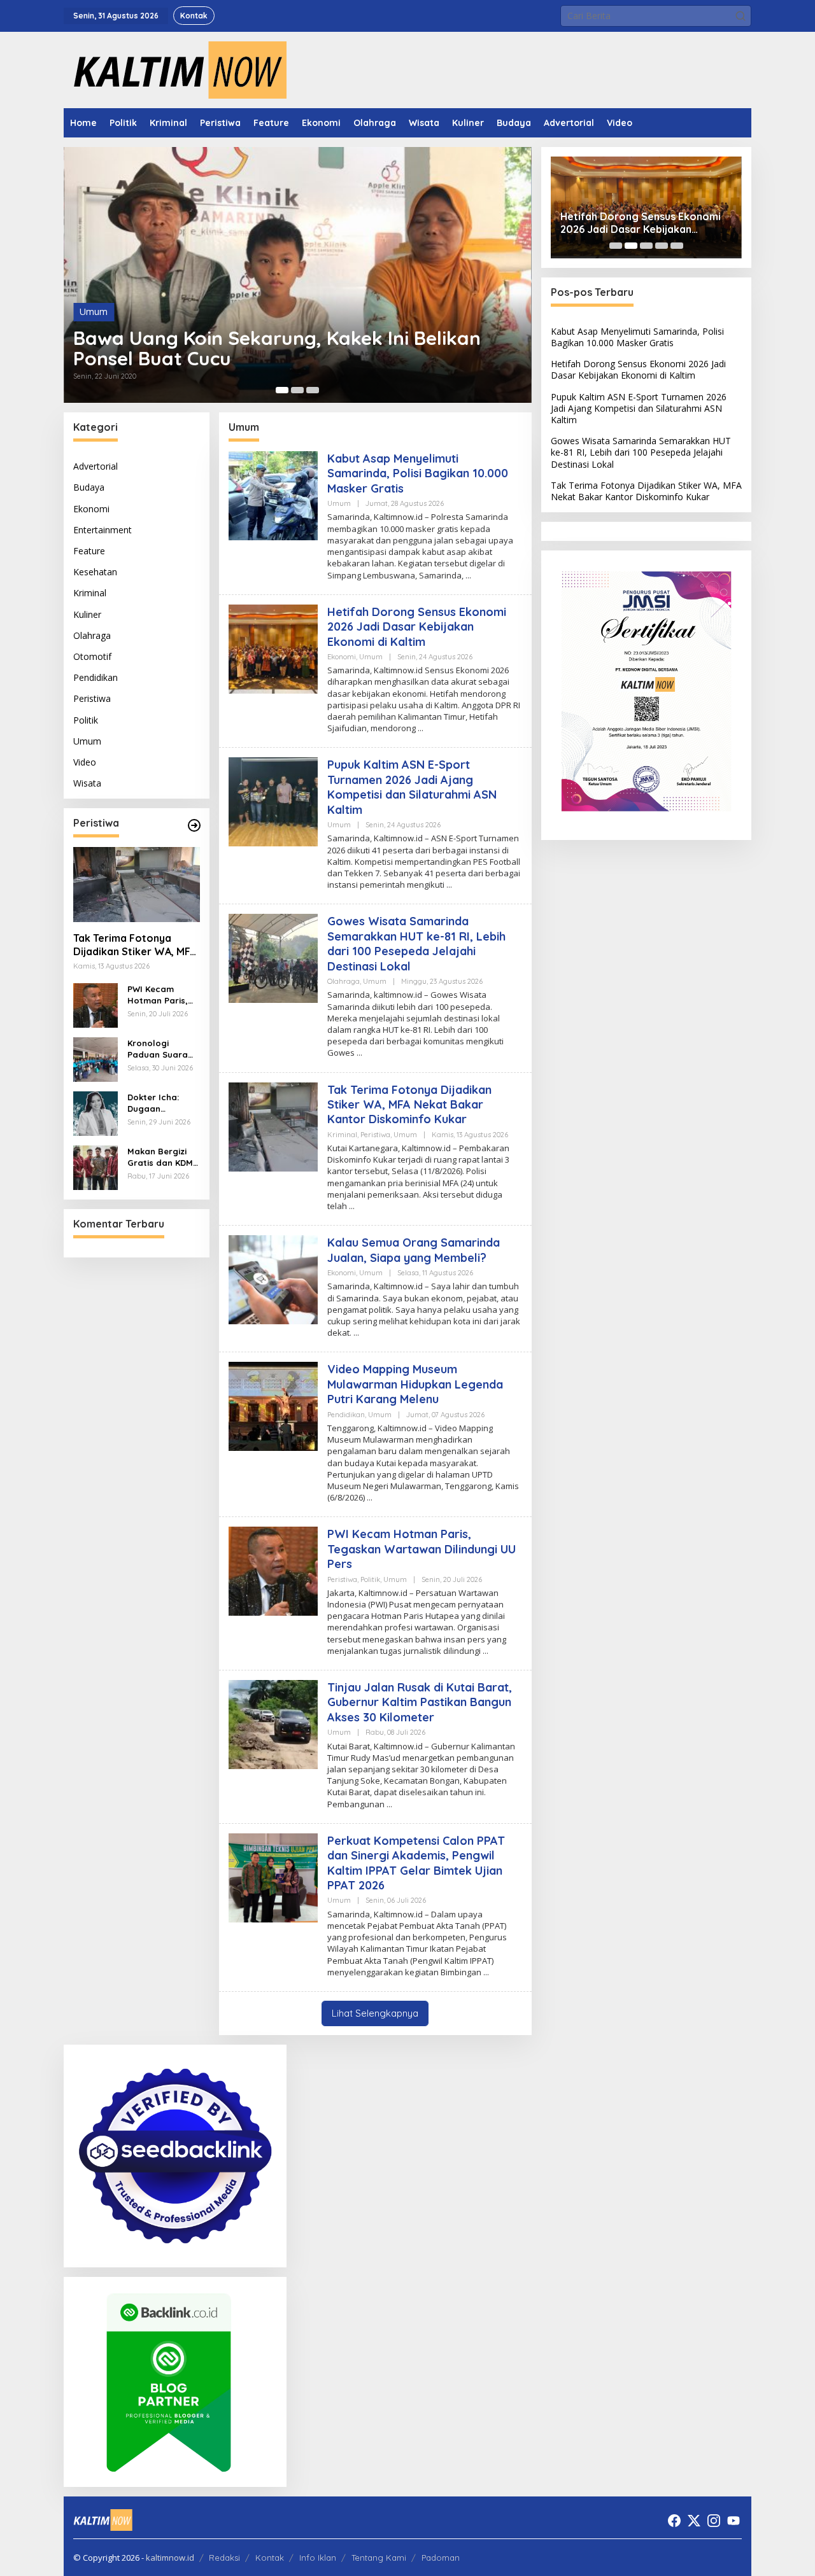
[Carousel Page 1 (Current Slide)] (282, 390)
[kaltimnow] (175, 69)
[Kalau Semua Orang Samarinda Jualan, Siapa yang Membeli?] (356, 1333)
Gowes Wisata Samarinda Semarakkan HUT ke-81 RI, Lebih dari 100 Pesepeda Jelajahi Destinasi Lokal (416, 943)
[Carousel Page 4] (662, 246)
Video (85, 762)
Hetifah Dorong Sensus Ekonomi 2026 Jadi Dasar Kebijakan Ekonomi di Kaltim (417, 627)
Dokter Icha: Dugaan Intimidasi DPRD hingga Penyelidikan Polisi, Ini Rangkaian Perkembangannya (162, 1103)
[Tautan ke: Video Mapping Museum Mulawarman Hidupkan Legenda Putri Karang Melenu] (273, 1405)
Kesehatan (95, 572)
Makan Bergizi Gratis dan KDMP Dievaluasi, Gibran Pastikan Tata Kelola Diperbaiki (163, 1157)
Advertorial (96, 466)
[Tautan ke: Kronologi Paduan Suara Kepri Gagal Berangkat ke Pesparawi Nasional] (96, 1059)
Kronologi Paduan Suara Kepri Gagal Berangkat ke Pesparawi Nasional (158, 1049)
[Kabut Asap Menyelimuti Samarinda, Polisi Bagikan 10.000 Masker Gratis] (468, 576)
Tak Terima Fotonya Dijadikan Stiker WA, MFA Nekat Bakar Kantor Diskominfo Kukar (135, 945)
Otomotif (92, 656)
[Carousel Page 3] (313, 390)
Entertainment (103, 530)
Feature (89, 551)
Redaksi (224, 2558)
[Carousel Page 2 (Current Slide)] (631, 246)
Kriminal (90, 593)
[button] (741, 16)
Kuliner (87, 614)
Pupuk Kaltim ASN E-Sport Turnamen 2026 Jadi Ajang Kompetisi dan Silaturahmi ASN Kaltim (412, 787)
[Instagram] (714, 2521)
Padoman (441, 2558)
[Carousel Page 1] (616, 246)
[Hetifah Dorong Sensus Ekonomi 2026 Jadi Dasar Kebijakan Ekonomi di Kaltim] (421, 728)
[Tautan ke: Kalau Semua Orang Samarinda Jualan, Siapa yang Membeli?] (273, 1279)
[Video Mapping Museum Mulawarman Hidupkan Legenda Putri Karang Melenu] (370, 1498)
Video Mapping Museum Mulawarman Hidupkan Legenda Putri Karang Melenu (415, 1384)
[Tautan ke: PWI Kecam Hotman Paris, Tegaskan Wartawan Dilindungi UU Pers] (96, 1004)
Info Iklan (318, 2558)
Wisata (87, 783)
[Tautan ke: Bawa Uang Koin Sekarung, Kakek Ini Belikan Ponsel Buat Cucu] (298, 275)
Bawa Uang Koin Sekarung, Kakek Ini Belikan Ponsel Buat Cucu (277, 348)
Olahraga (92, 635)
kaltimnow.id (170, 2558)
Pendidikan (96, 677)
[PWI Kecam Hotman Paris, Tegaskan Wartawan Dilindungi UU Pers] (485, 1651)
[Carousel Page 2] (297, 390)
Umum (94, 311)
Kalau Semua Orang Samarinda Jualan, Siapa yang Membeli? (414, 1250)
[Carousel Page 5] (677, 246)
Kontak (270, 2558)
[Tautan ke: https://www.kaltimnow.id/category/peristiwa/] (194, 825)
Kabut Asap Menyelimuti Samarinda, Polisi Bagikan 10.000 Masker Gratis (418, 473)
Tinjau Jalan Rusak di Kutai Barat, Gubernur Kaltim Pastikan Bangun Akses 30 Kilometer (420, 1702)
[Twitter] (694, 2521)
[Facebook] (674, 2521)
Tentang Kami (379, 2558)
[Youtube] (733, 2521)
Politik (86, 719)
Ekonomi (91, 508)
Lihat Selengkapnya (375, 2013)
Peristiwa (92, 698)
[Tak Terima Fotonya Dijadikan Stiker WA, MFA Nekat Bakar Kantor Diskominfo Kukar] (352, 1206)
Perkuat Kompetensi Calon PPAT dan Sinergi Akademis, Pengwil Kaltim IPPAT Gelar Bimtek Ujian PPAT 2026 (416, 1863)
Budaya (89, 487)
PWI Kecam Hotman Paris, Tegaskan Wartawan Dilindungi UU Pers (158, 995)
